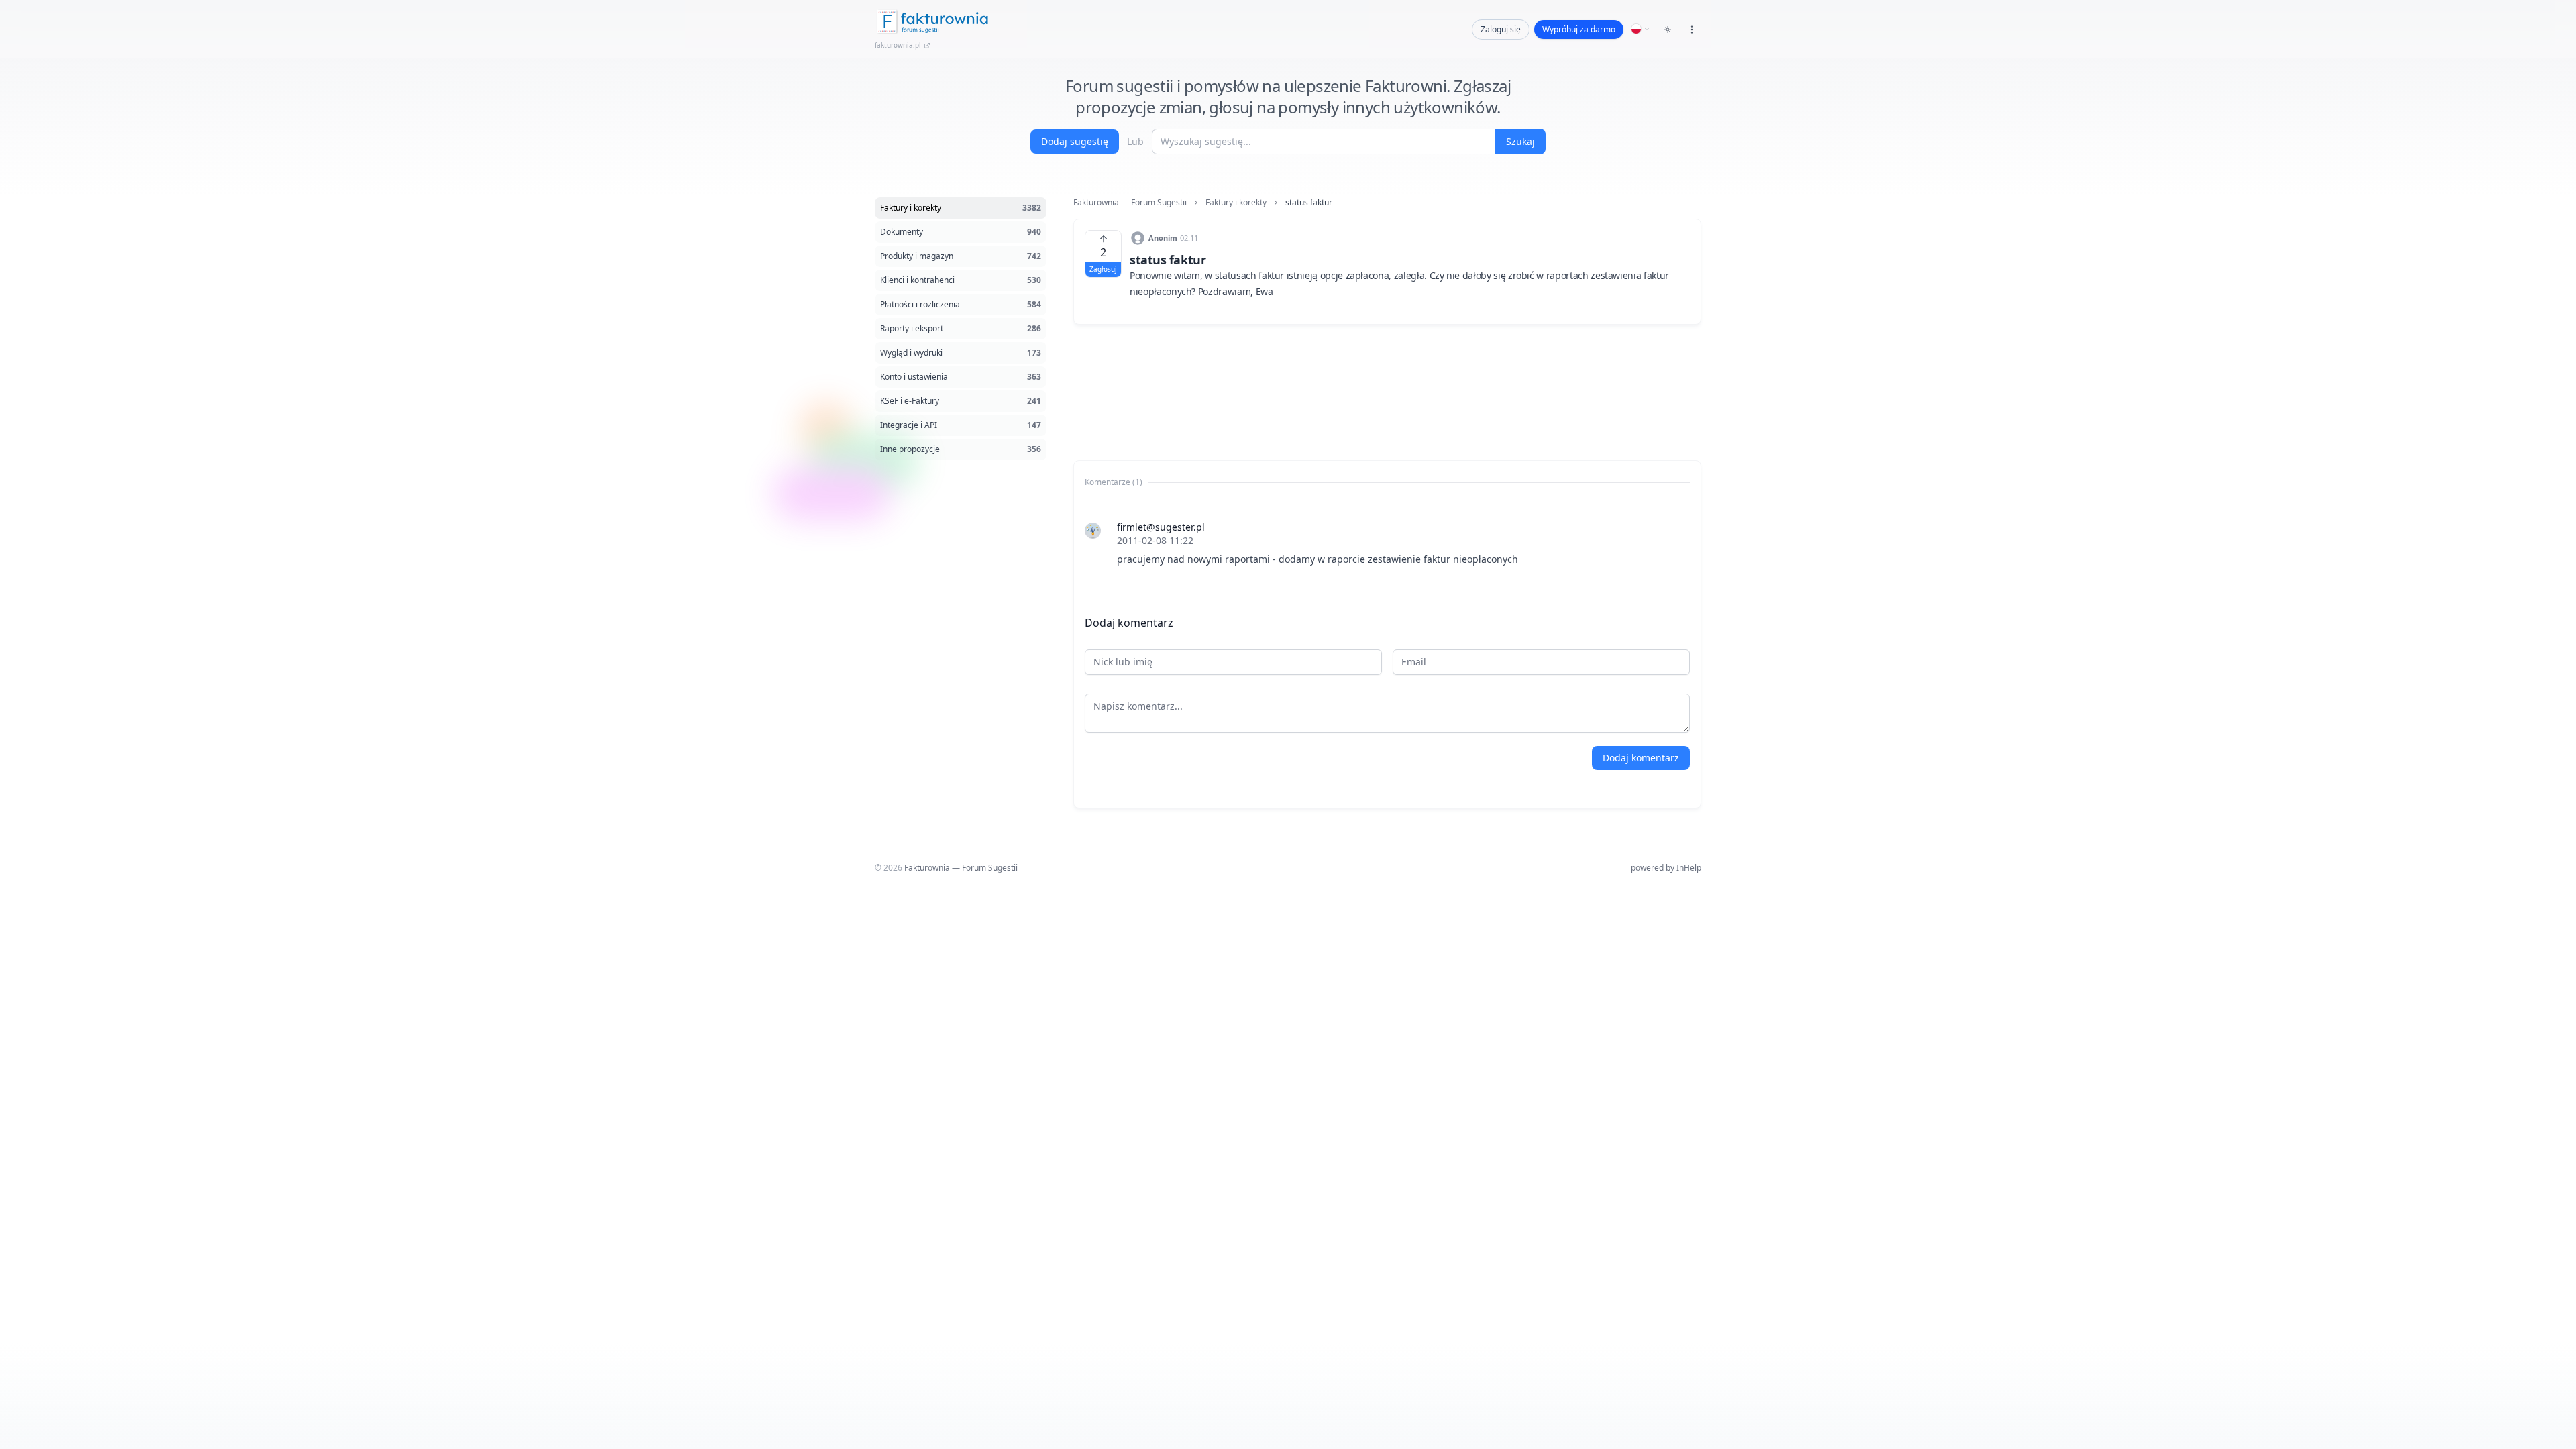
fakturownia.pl (898, 45)
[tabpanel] (1387, 543)
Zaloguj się (1501, 29)
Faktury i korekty (1236, 203)
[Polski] (1641, 29)
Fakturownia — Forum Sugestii (1130, 203)
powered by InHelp (1666, 868)
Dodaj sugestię (1075, 141)
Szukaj (1520, 141)
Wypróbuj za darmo (1579, 29)
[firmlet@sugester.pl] (1093, 531)
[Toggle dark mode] (1668, 30)
